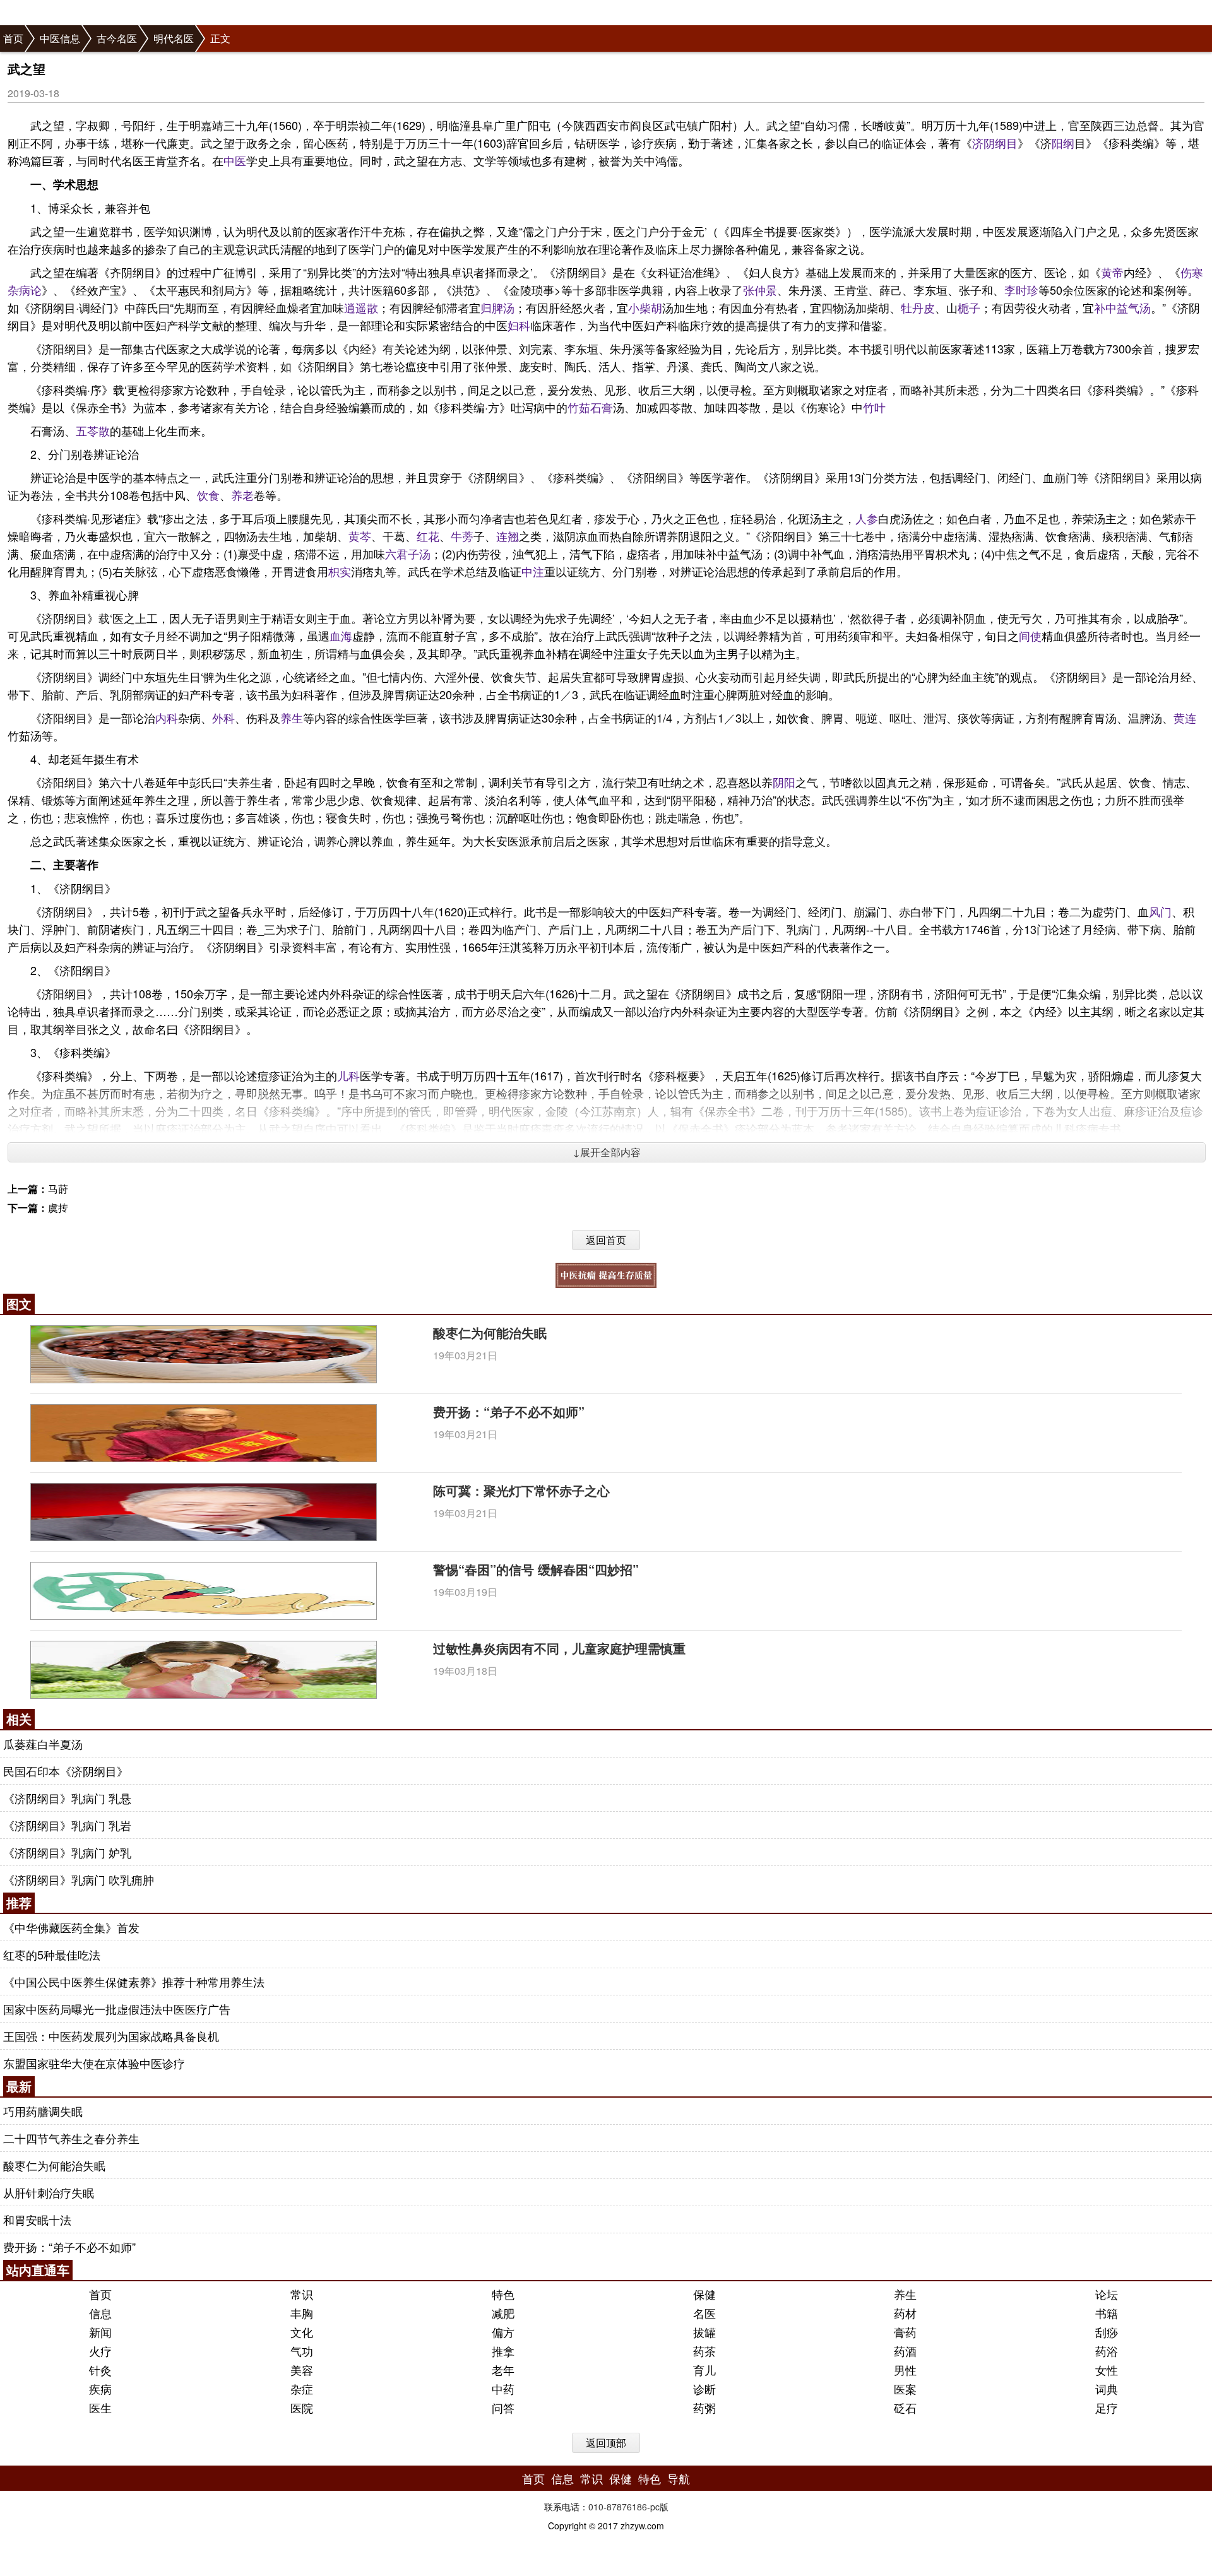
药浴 (1107, 2351)
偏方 (503, 2332)
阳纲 (1063, 143)
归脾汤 (497, 307)
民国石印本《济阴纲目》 (66, 1771)
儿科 (348, 1075)
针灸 (100, 2370)
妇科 (519, 325)
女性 (1107, 2370)
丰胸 (302, 2313)
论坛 (1107, 2294)
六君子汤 (408, 553)
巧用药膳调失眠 (43, 2111)
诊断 (704, 2389)
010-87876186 (618, 2507)
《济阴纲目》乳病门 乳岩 (67, 1825)
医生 (100, 2408)
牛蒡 (462, 536)
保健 (704, 2294)
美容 (302, 2370)
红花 (428, 536)
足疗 (1107, 2408)
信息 (100, 2313)
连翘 (508, 536)
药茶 (704, 2351)
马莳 (58, 1189)
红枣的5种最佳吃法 (52, 1954)
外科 (223, 718)
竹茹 (579, 407)
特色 (503, 2294)
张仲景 (760, 290)
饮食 (208, 495)
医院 (302, 2408)
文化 (302, 2332)
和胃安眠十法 (37, 2219)
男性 (905, 2370)
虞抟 (58, 1208)
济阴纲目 (995, 143)
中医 (235, 160)
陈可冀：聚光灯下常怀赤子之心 (521, 1490)
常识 (302, 2294)
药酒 (905, 2351)
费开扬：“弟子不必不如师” (509, 1411)
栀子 (969, 307)
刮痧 (1107, 2332)
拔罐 (704, 2332)
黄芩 (360, 536)
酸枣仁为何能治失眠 (490, 1332)
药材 (905, 2313)
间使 (1030, 635)
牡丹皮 (918, 307)
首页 (13, 38)
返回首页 (606, 1240)
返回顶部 (606, 2443)
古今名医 (117, 38)
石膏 (602, 407)
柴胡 (651, 307)
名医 (704, 2313)
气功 (302, 2351)
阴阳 (784, 782)
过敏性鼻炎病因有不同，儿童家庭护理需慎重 (559, 1648)
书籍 (1107, 2313)
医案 (905, 2389)
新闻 (100, 2332)
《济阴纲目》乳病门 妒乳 (67, 1852)
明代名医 (174, 38)
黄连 (1185, 718)
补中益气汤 (1122, 307)
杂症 (302, 2389)
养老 (242, 495)
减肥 (503, 2313)
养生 (292, 718)
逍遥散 (361, 307)
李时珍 (1021, 290)
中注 (533, 571)
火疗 (100, 2351)
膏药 (905, 2332)
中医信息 (60, 38)
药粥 (704, 2408)
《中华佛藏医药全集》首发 (71, 1927)
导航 (679, 2478)
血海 (341, 635)
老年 (503, 2370)
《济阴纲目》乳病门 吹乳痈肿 (79, 1879)
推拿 (503, 2351)
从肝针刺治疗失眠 (49, 2192)
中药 (503, 2389)
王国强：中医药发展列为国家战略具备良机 (111, 2036)
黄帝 (1112, 272)
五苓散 (93, 430)
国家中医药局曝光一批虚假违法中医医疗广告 (117, 2009)
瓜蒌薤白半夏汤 (43, 1744)
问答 (503, 2408)
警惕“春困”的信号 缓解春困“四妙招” (536, 1569)
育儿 (704, 2370)
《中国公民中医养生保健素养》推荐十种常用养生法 (134, 1982)
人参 (867, 518)
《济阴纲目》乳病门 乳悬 (67, 1798)
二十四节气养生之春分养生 (71, 2138)
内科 (167, 718)
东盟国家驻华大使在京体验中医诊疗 (94, 2063)
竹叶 (874, 407)
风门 (1160, 911)
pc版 (659, 2507)
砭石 (905, 2408)
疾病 (100, 2389)
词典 (1107, 2389)
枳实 (340, 571)
